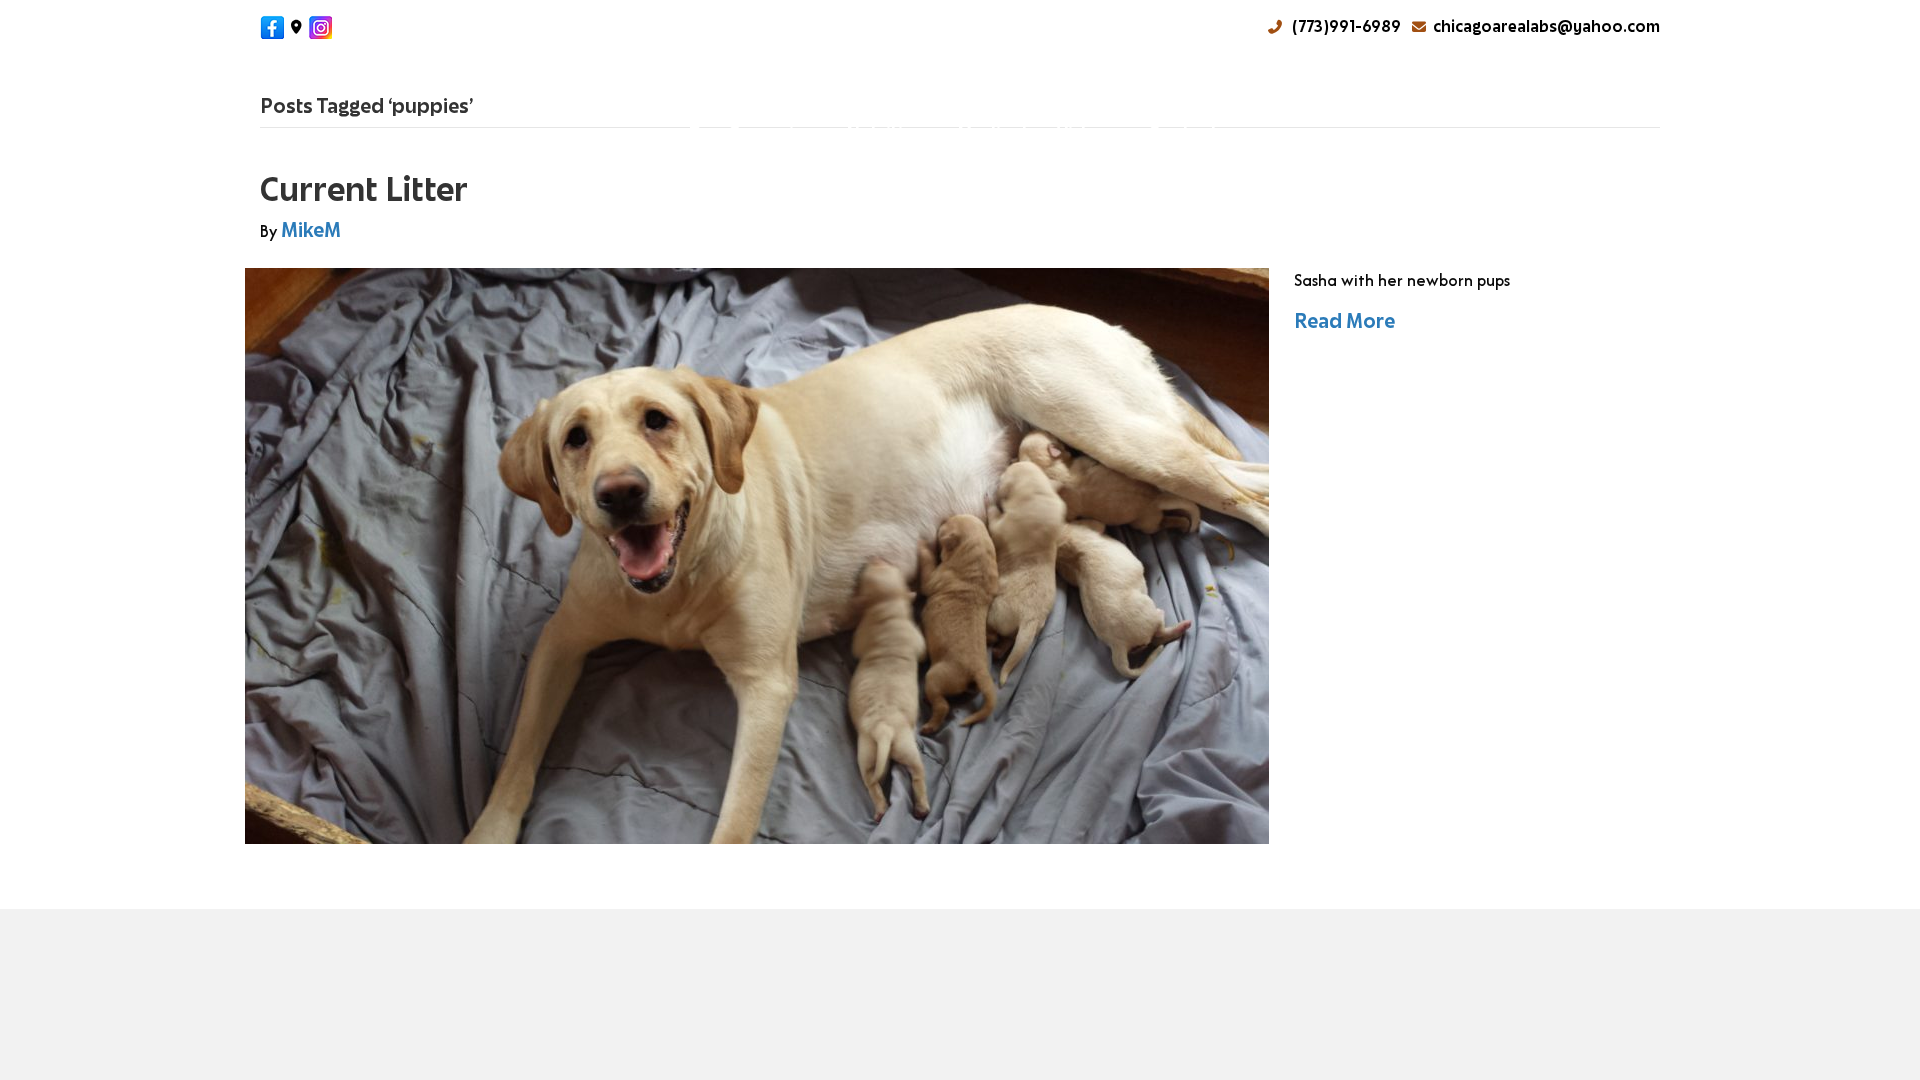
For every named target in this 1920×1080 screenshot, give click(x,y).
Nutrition (886, 132)
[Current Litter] (757, 555)
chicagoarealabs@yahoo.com (1546, 26)
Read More (1344, 321)
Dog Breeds (546, 87)
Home (309, 87)
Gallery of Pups (1234, 87)
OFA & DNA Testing (1413, 87)
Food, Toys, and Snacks (857, 87)
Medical (992, 132)
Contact (1183, 132)
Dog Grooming (752, 132)
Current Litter (364, 189)
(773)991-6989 (1345, 26)
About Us (406, 87)
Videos (1087, 132)
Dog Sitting (1573, 87)
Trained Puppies (1064, 87)
